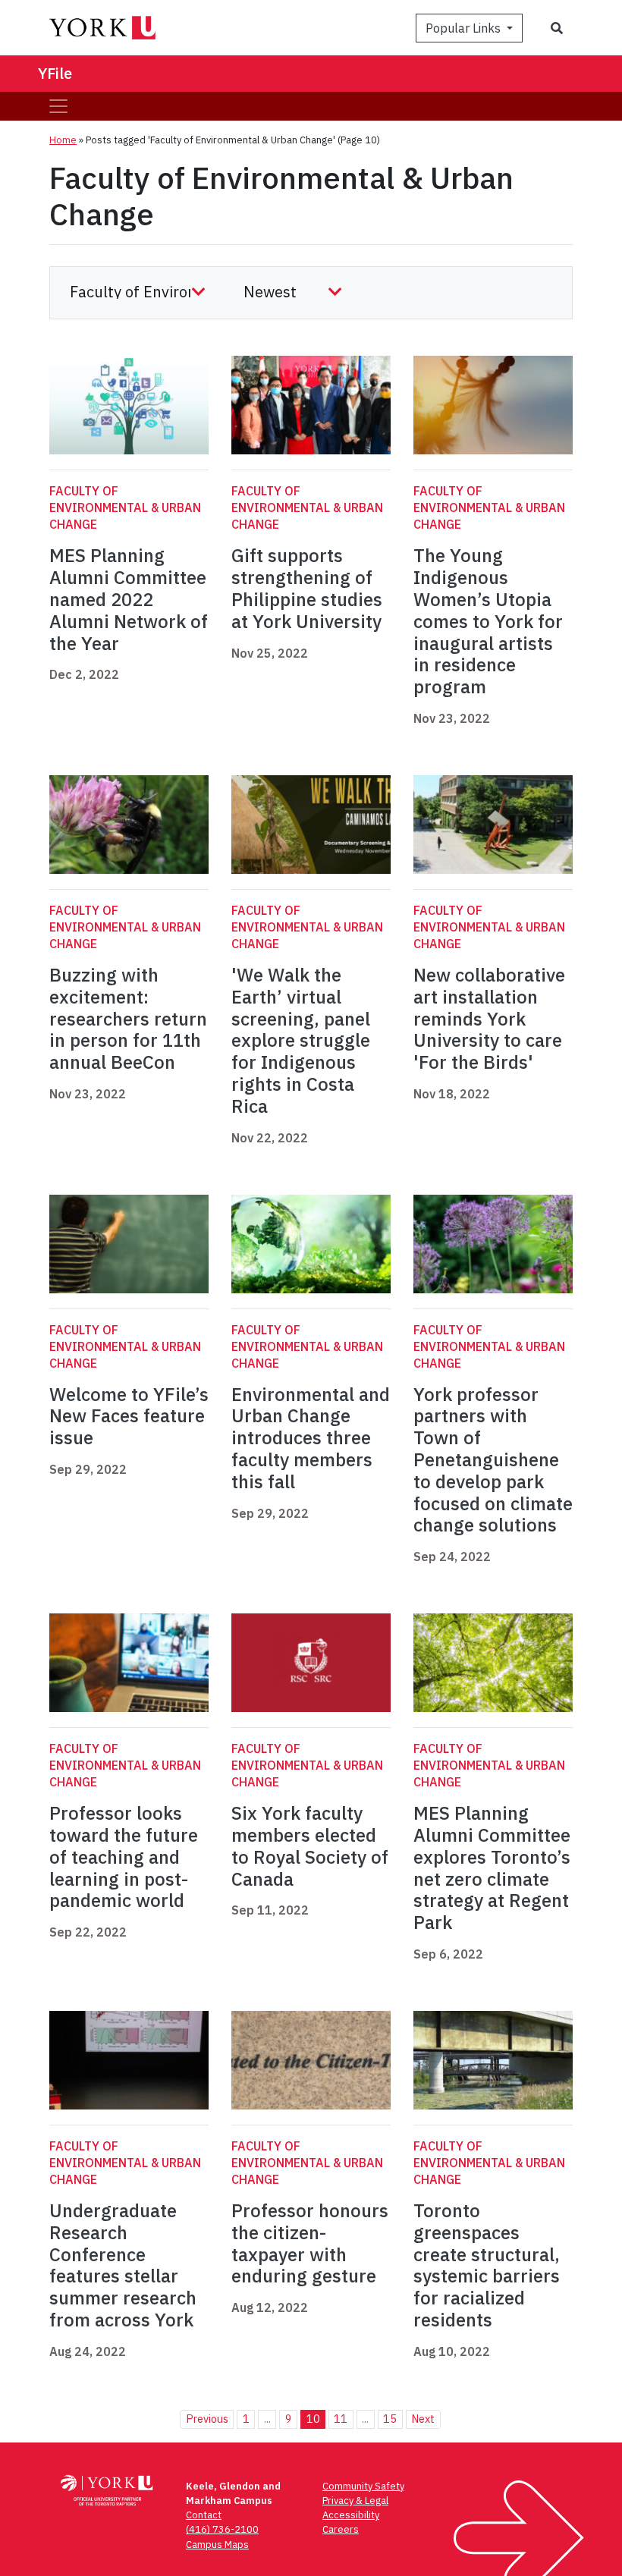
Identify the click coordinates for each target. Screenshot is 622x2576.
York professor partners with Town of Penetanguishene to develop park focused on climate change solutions (493, 1460)
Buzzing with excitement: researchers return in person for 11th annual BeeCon (128, 1018)
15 (390, 2419)
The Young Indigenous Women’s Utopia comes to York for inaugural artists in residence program (488, 621)
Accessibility (351, 2515)
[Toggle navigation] (58, 106)
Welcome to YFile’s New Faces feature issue (129, 1416)
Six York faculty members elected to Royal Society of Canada (310, 1846)
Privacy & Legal (355, 2501)
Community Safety (363, 2486)
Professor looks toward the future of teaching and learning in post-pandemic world (124, 1857)
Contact (204, 2515)
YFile (55, 73)
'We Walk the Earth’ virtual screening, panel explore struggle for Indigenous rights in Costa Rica (301, 1040)
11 (341, 2419)
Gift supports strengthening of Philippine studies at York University (307, 588)
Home (63, 140)
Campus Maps (217, 2545)
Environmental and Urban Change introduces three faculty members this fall (311, 1438)
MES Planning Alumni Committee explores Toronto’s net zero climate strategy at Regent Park (492, 1868)
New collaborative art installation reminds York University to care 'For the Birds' (489, 1018)
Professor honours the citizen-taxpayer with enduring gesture (310, 2243)
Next (423, 2419)
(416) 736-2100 (222, 2529)
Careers (341, 2529)
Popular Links (465, 28)
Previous (207, 2419)
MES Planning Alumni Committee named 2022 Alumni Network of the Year (129, 599)
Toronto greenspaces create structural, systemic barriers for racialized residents (487, 2265)
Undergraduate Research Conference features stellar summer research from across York (124, 2265)
